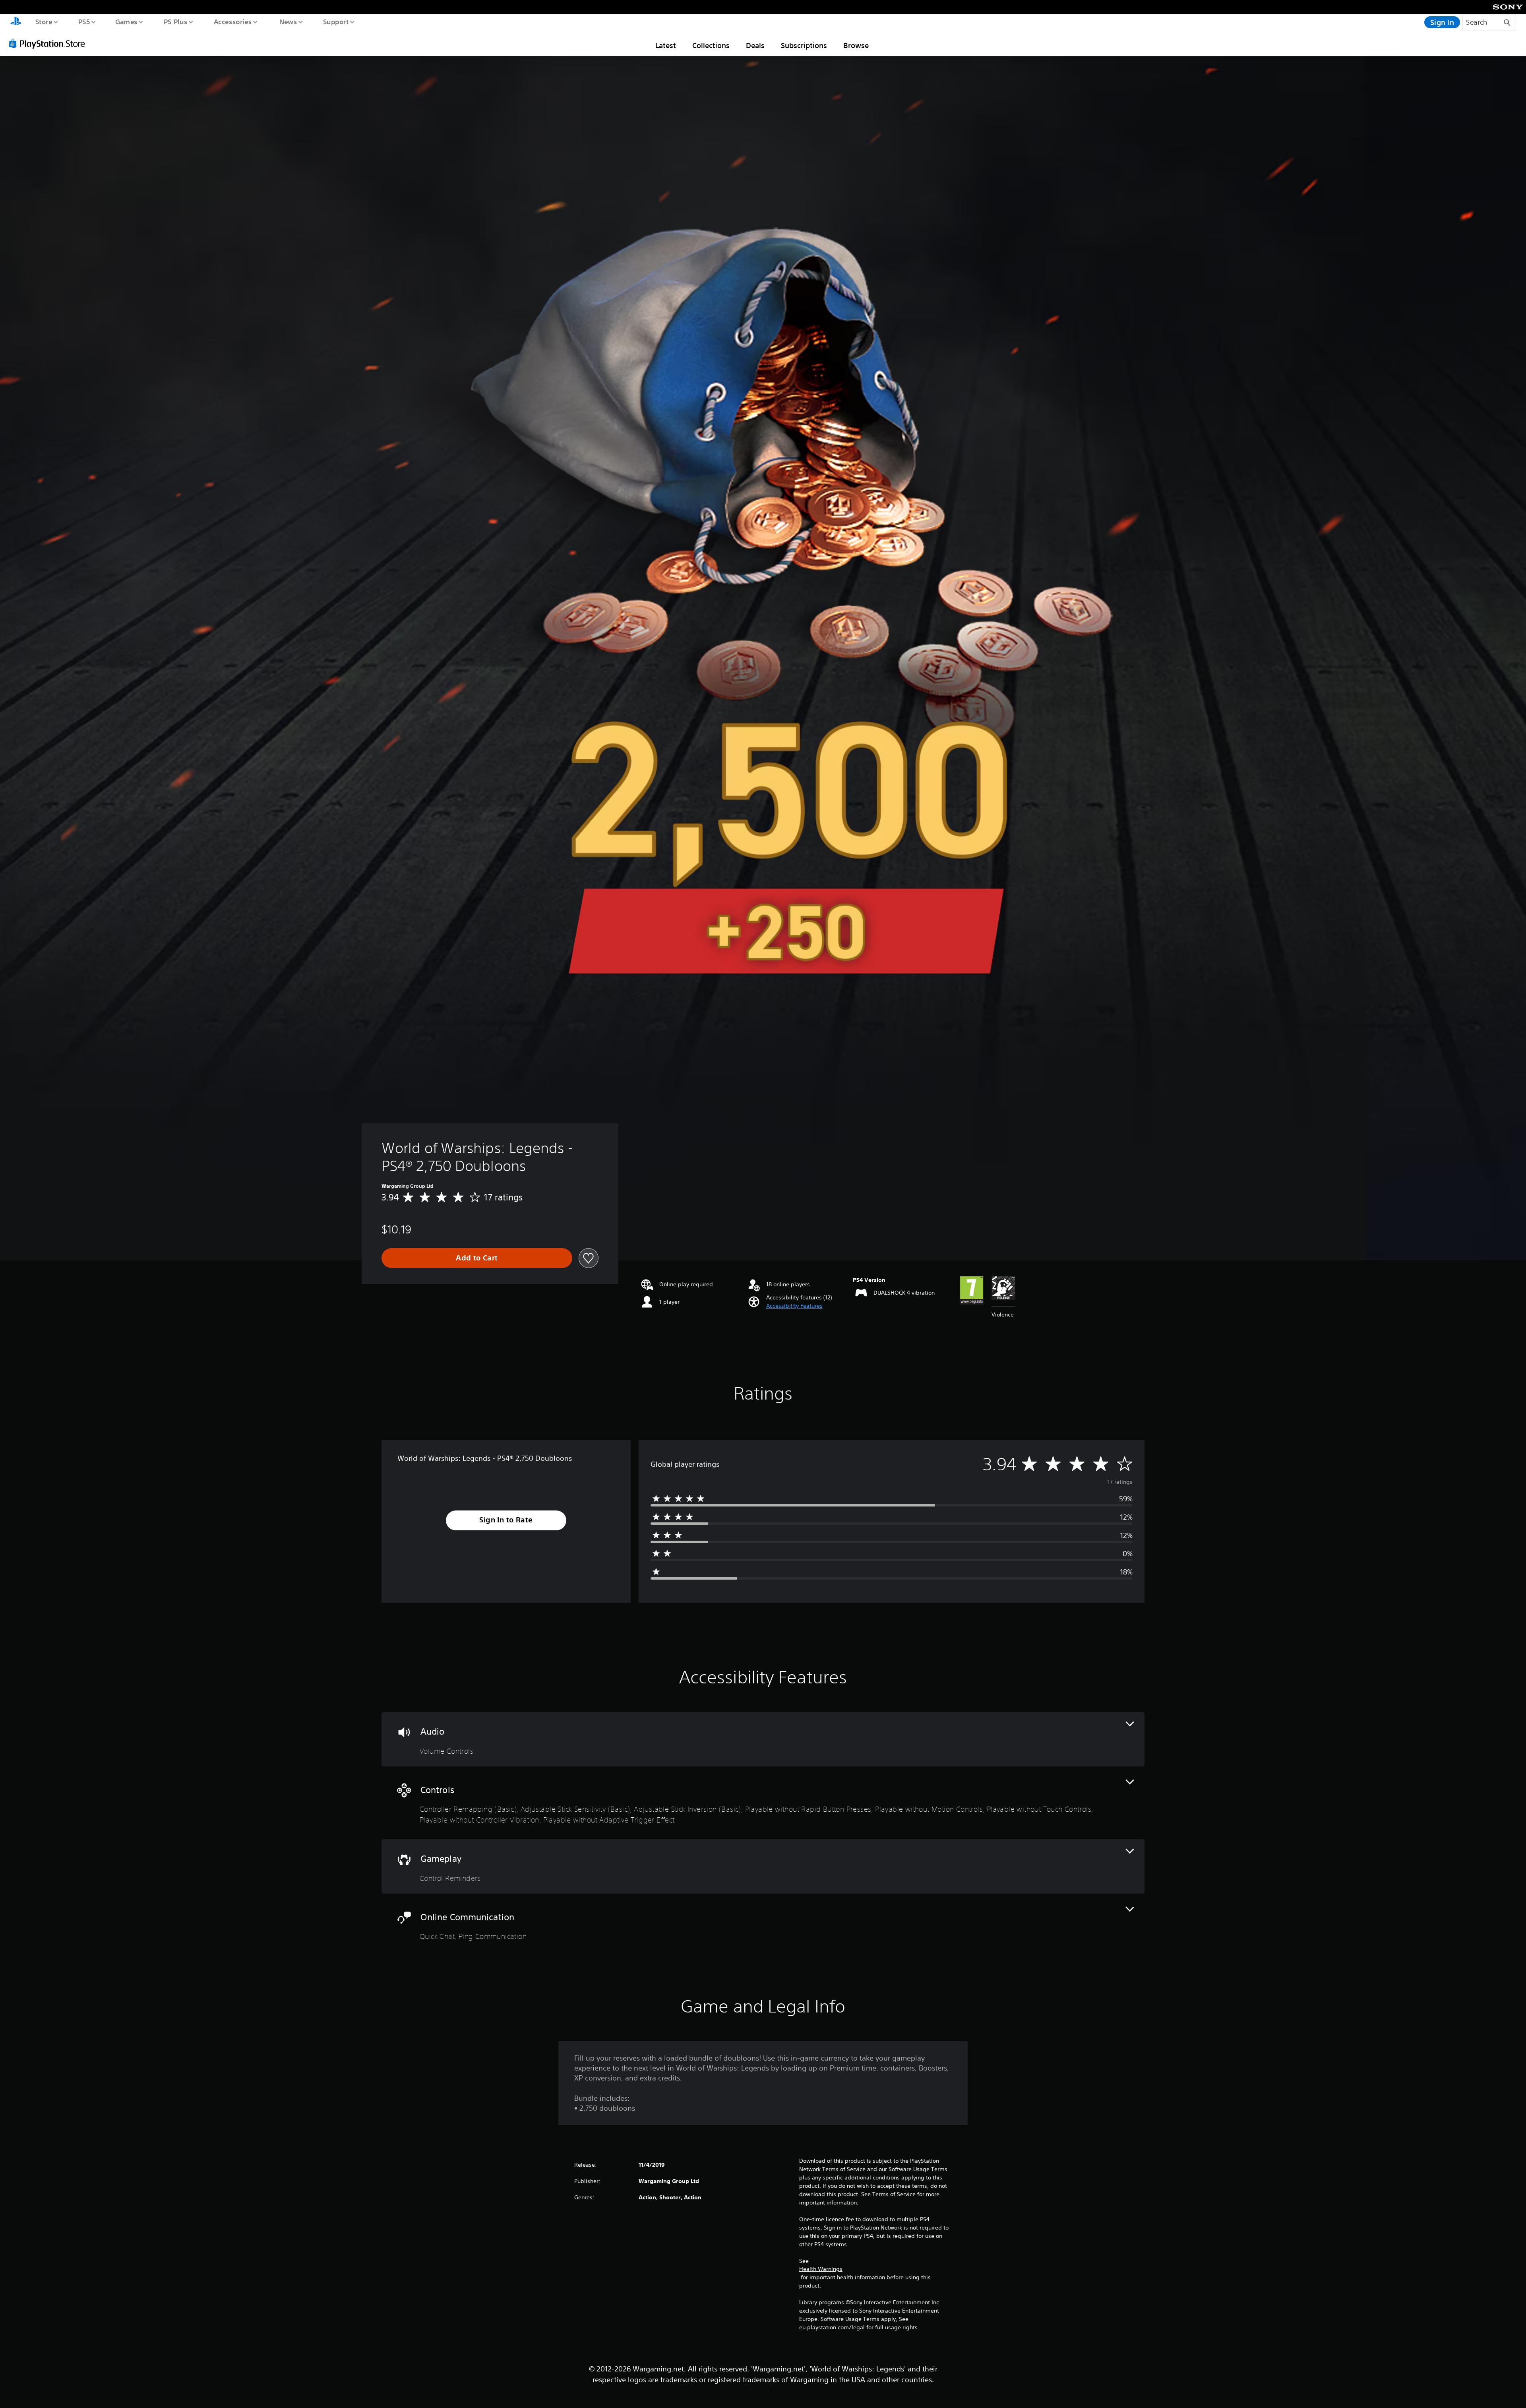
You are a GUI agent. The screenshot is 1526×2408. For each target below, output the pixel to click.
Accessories (232, 21)
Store (44, 21)
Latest (666, 45)
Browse (856, 45)
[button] (794, 1306)
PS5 (84, 21)
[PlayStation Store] (50, 43)
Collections (711, 45)
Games (126, 21)
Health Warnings (821, 2269)
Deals (755, 45)
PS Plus (175, 21)
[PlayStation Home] (16, 22)
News (288, 21)
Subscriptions (804, 45)
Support (336, 21)
